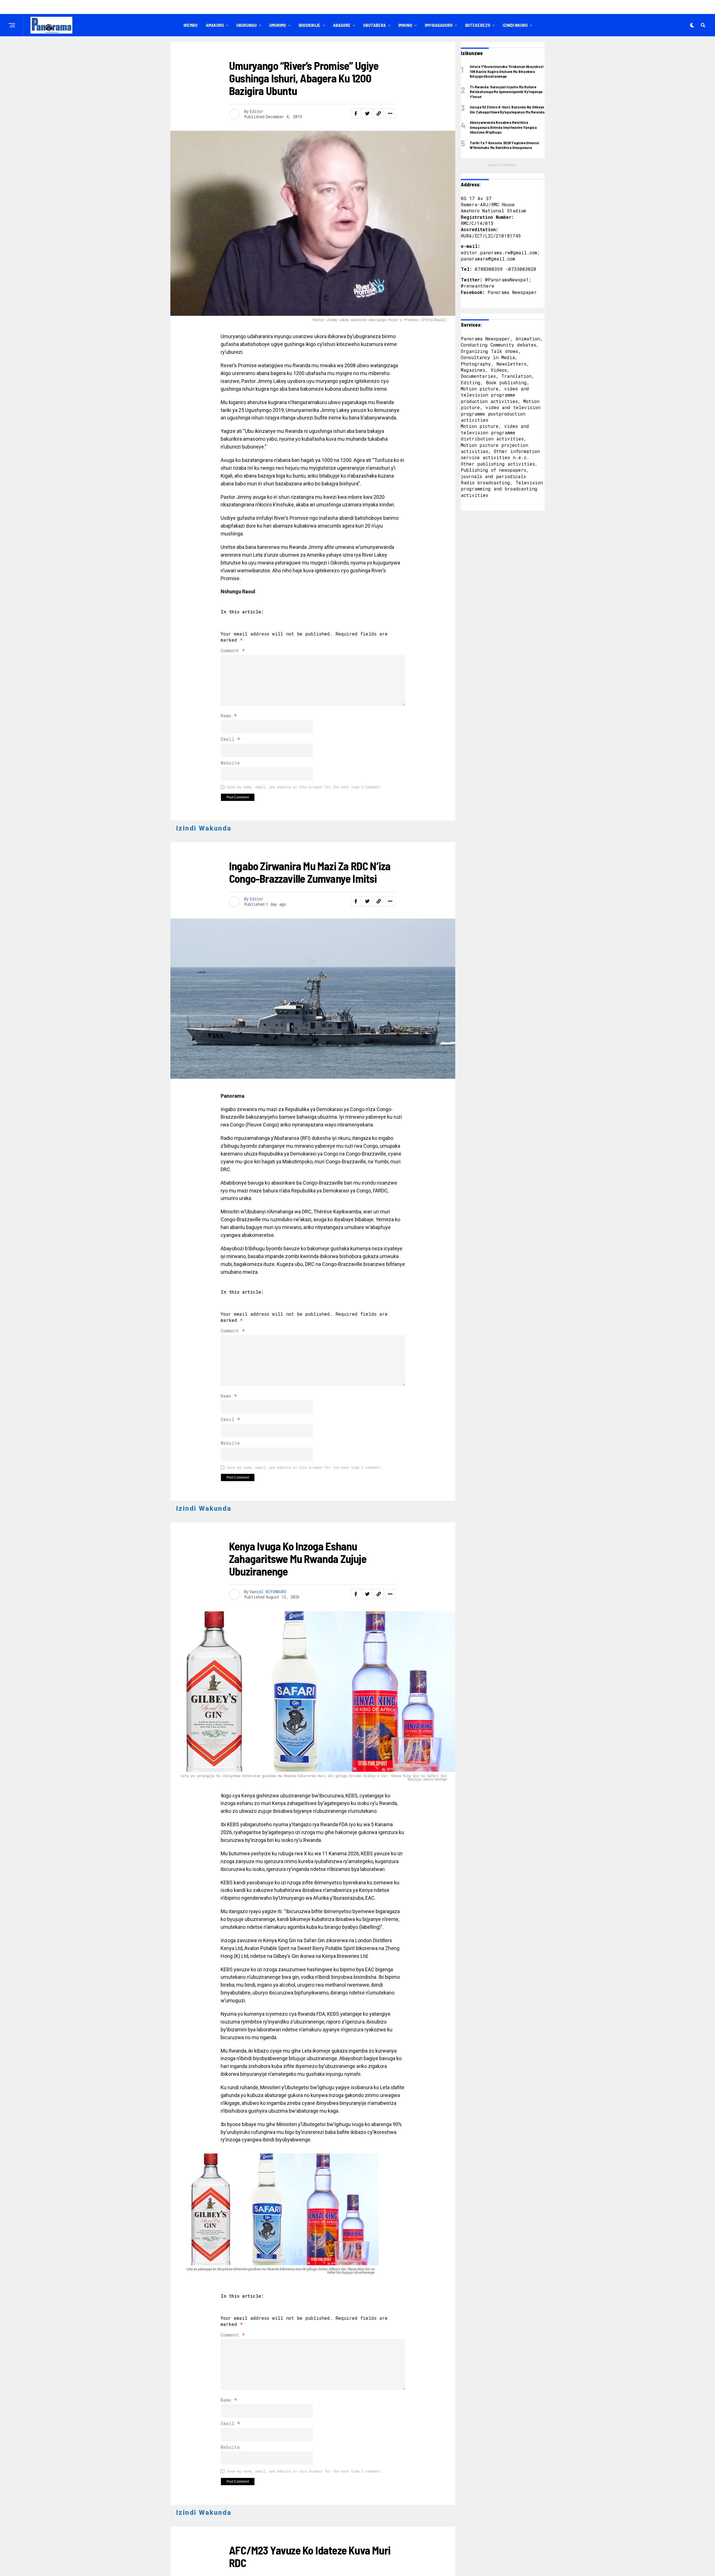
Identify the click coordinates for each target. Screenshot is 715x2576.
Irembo (190, 25)
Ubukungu (246, 25)
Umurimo (278, 25)
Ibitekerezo (478, 25)
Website (230, 763)
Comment (233, 650)
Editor (257, 111)
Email (230, 739)
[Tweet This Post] (367, 113)
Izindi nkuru (515, 25)
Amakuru (215, 25)
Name (229, 716)
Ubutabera (374, 25)
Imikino (405, 25)
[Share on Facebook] (356, 113)
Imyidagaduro (439, 25)
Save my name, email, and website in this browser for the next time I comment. (305, 787)
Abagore (342, 25)
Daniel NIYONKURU (268, 1592)
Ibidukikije (309, 25)
